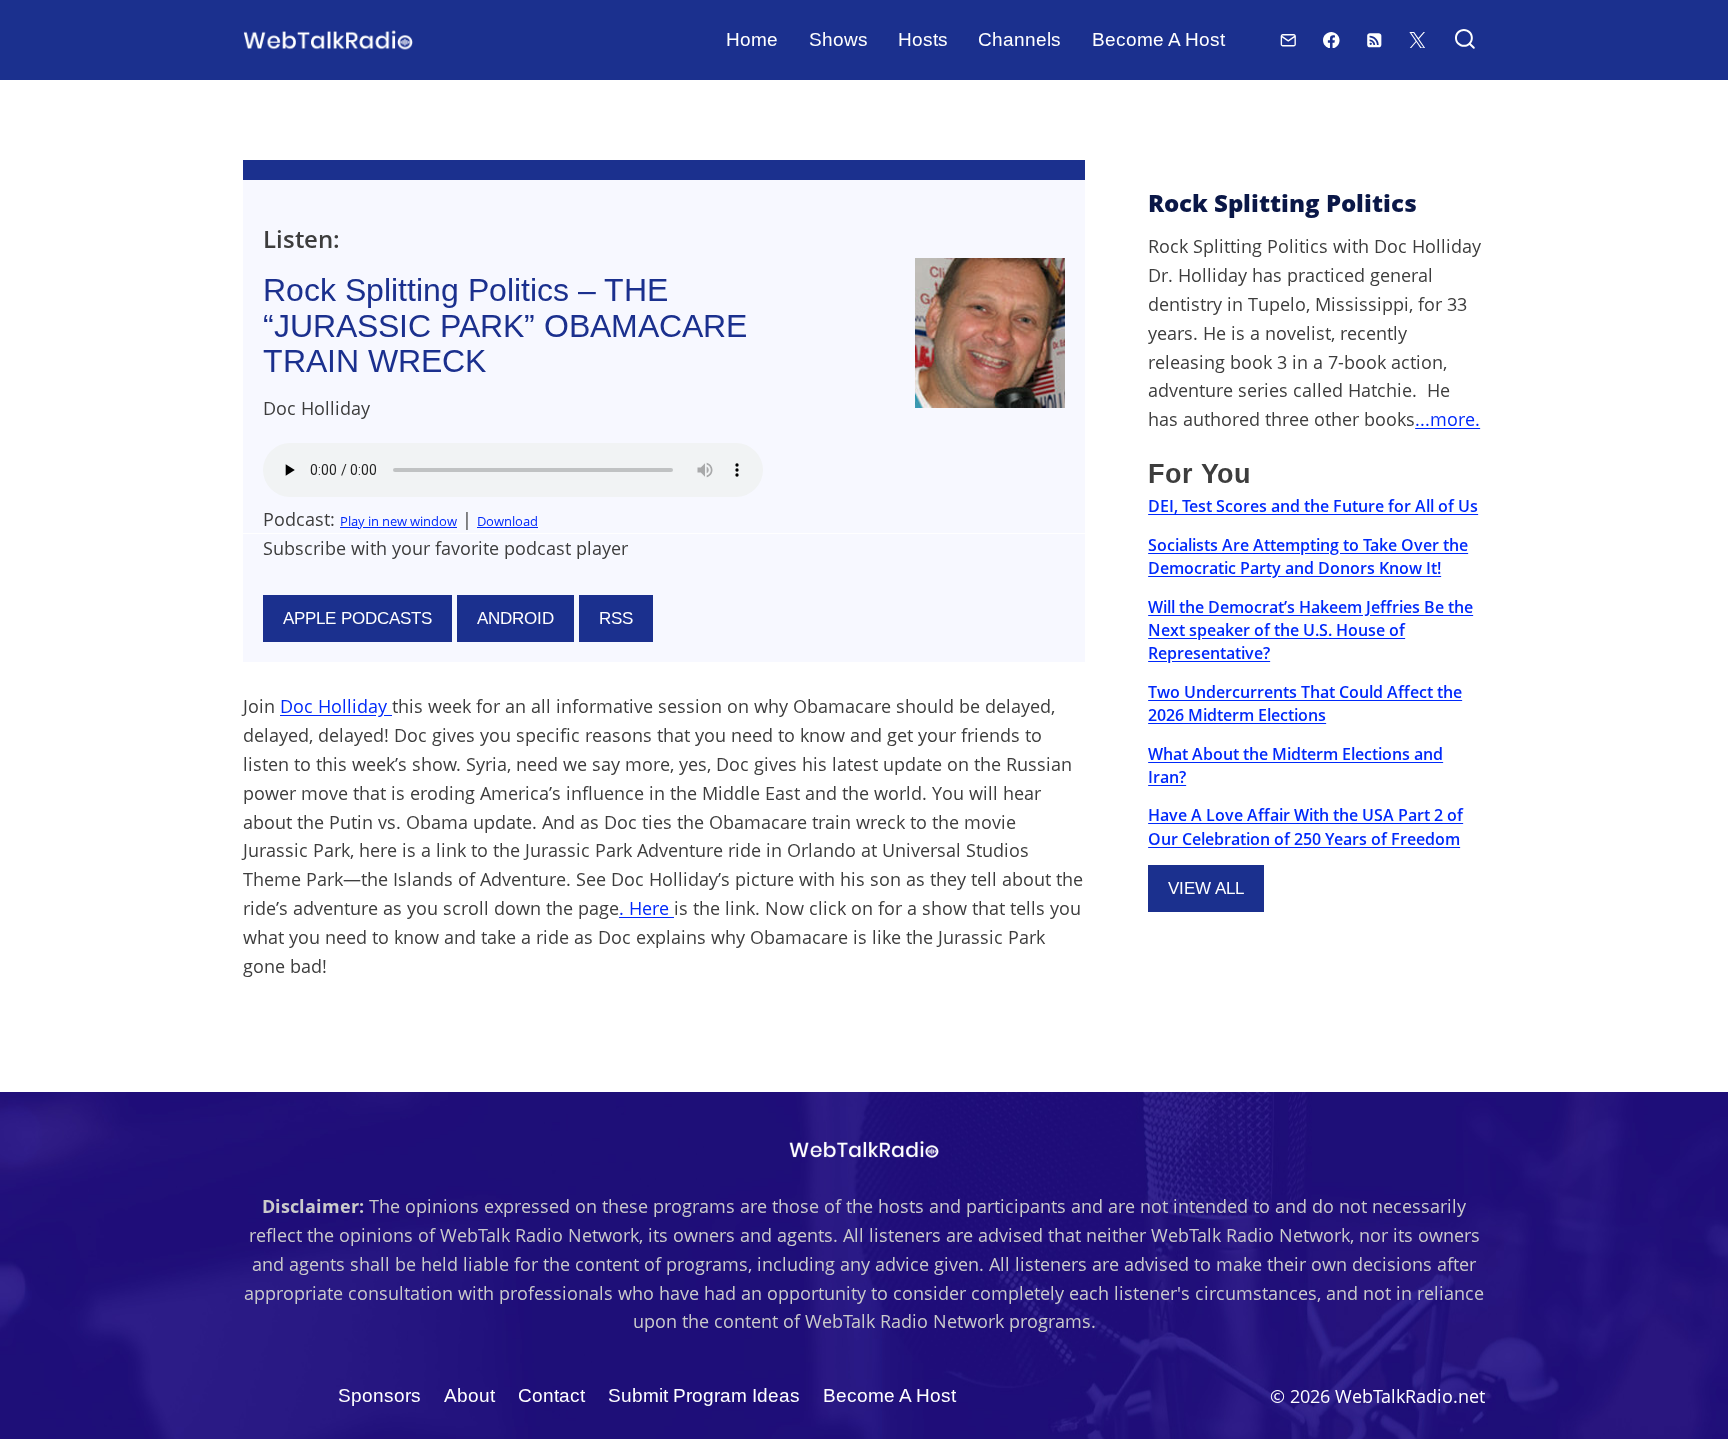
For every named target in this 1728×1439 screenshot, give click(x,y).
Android (515, 618)
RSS (616, 618)
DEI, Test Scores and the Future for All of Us (1313, 506)
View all (1206, 888)
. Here (646, 908)
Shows (838, 39)
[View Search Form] (1464, 40)
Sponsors (379, 1395)
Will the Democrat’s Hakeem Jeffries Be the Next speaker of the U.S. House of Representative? (1310, 630)
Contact (551, 1395)
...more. (1447, 419)
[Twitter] (1417, 39)
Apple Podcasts (357, 618)
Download (507, 521)
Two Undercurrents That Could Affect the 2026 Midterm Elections (1305, 703)
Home (752, 39)
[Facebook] (1331, 39)
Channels (1019, 39)
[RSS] (1374, 39)
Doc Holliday (336, 706)
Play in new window (398, 521)
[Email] (1288, 39)
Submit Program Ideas (704, 1395)
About (469, 1395)
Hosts (923, 39)
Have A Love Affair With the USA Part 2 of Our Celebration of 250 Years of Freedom (1305, 826)
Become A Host (1158, 39)
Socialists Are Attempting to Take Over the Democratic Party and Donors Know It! (1308, 556)
